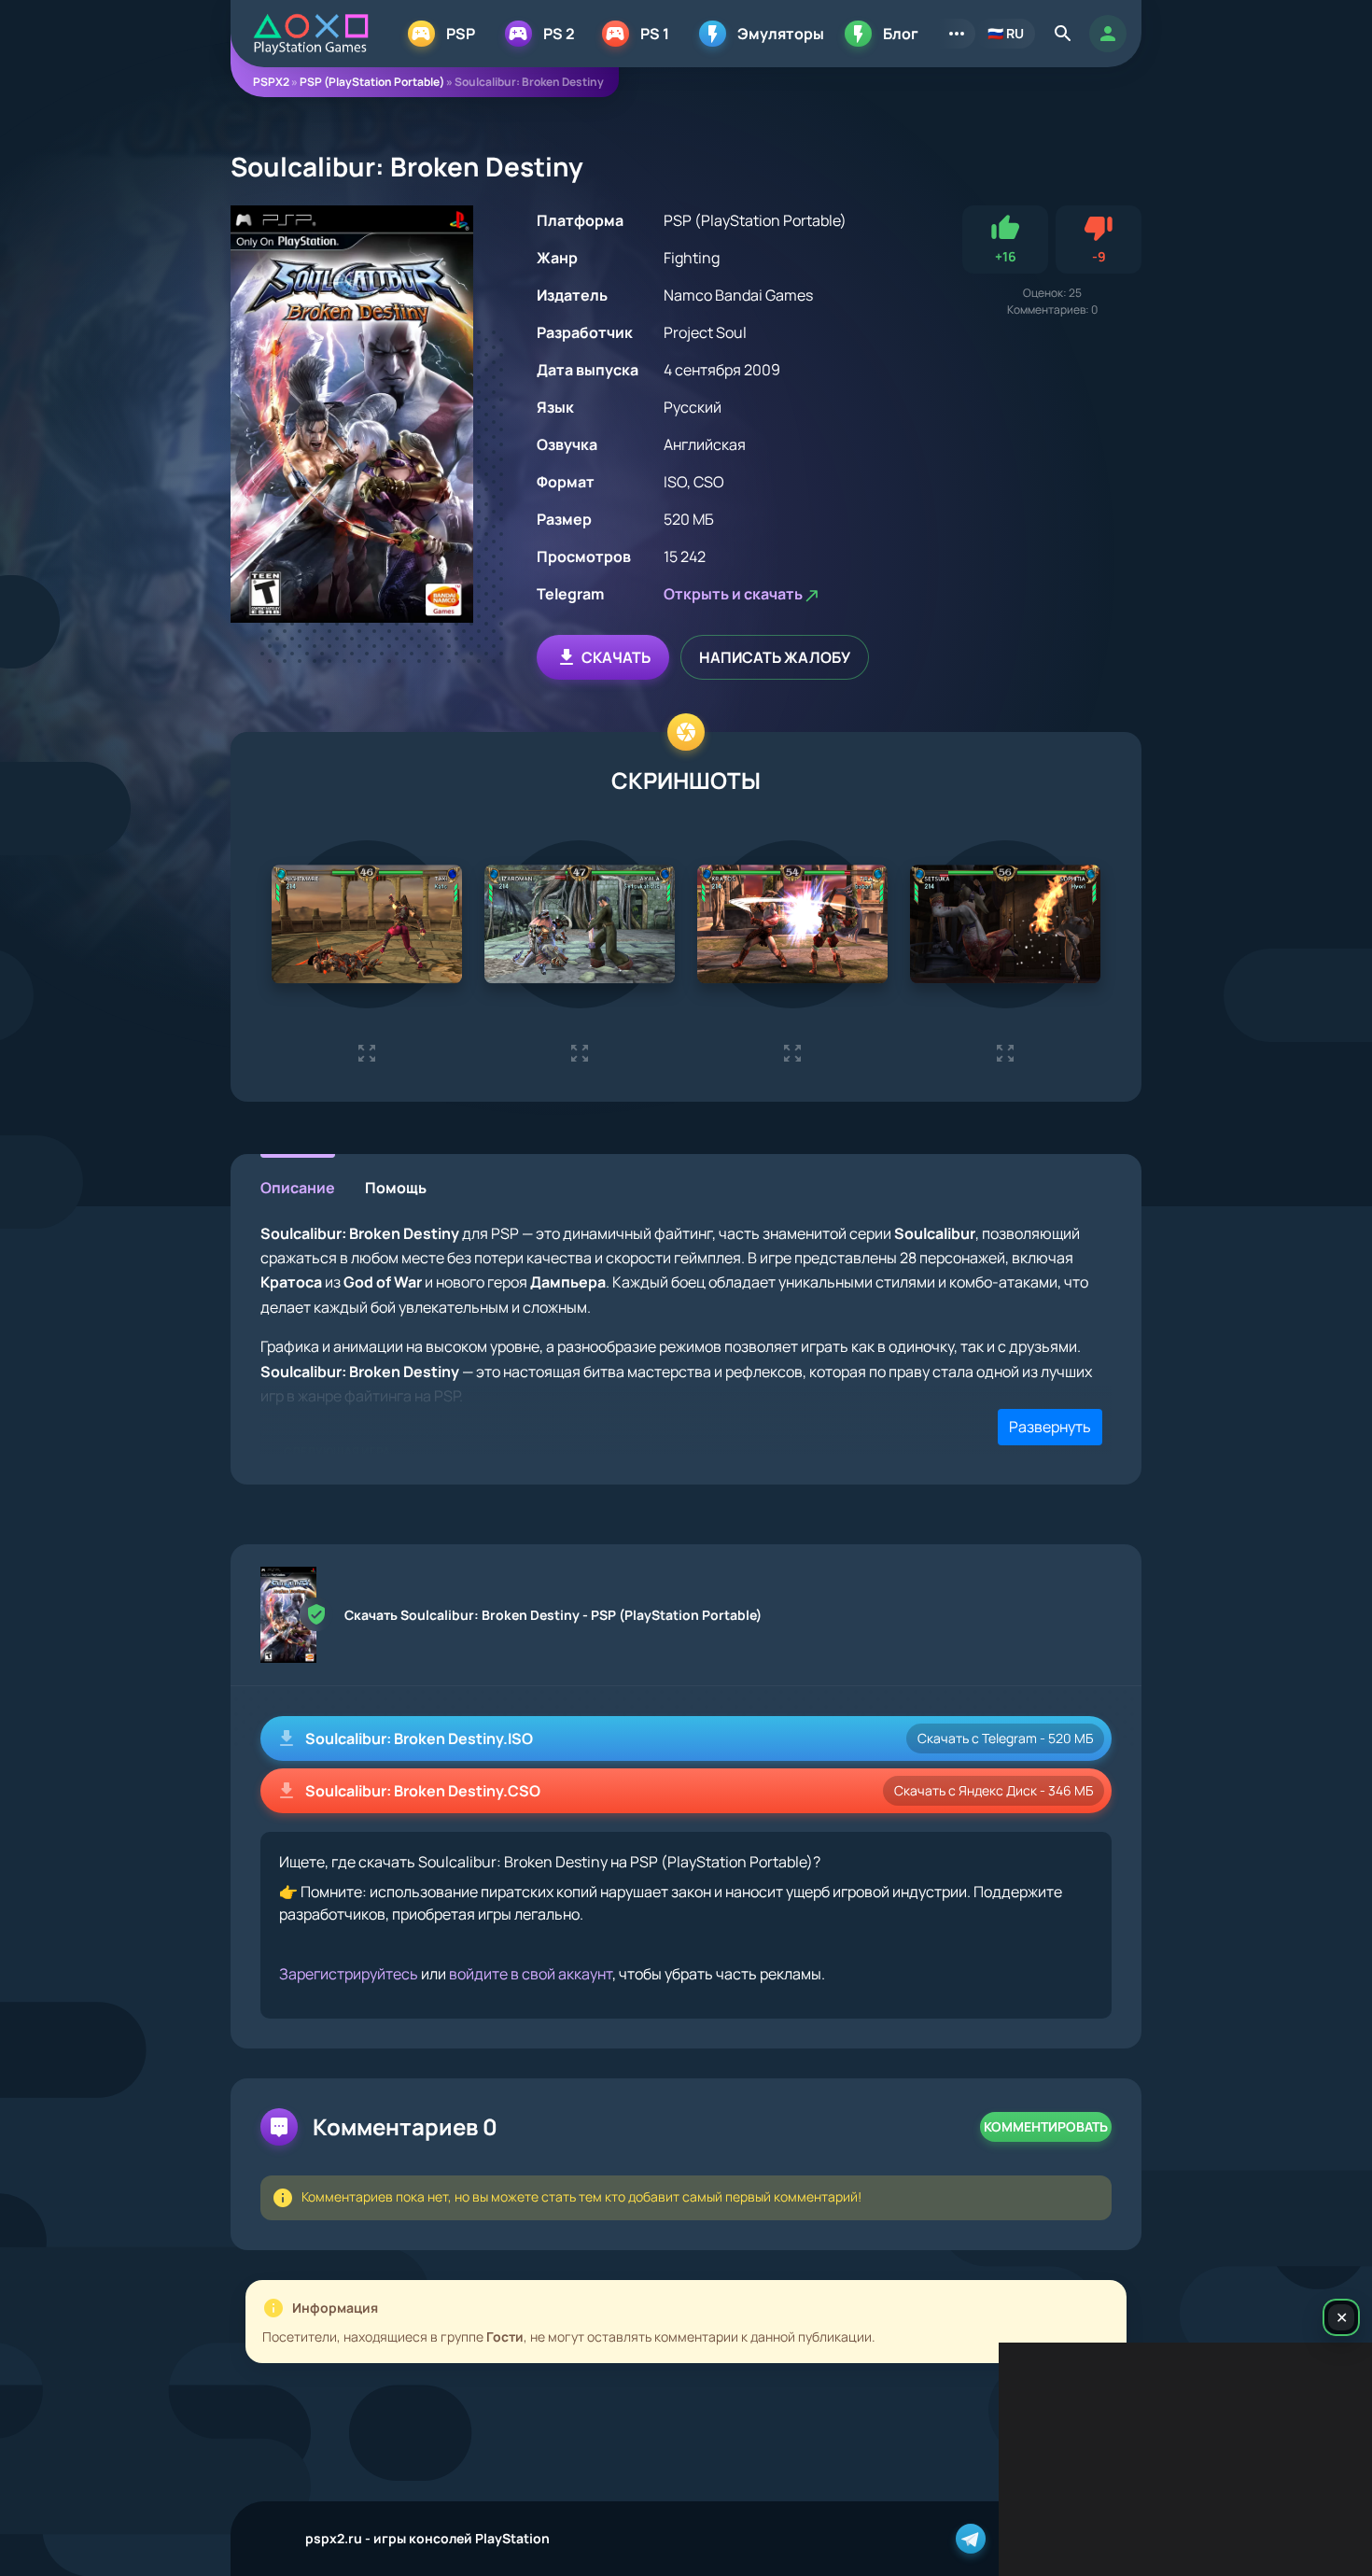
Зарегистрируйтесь (349, 1974)
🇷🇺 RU (1006, 33)
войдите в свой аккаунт (531, 1974)
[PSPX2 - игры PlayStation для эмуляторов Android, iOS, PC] (311, 34)
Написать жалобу (775, 657)
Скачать (616, 657)
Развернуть (1050, 1427)
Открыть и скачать (733, 594)
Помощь (396, 1188)
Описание (298, 1188)
